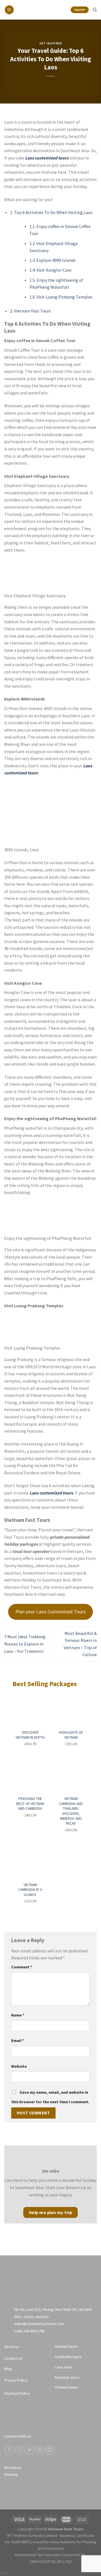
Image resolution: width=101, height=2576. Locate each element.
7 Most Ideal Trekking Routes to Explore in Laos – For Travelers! (25, 1644)
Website (19, 2066)
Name (18, 2015)
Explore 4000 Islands (53, 260)
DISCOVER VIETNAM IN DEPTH (30, 1735)
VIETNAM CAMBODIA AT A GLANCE (30, 1890)
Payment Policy (17, 2393)
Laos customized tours (47, 158)
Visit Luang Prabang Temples (61, 297)
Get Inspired (51, 43)
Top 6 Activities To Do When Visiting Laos (51, 212)
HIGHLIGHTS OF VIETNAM (71, 1735)
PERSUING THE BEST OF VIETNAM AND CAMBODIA (30, 1804)
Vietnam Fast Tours (31, 311)
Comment (22, 1967)
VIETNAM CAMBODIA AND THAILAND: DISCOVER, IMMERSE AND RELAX (71, 1811)
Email (18, 2041)
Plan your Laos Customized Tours (51, 1612)
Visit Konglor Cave (50, 270)
